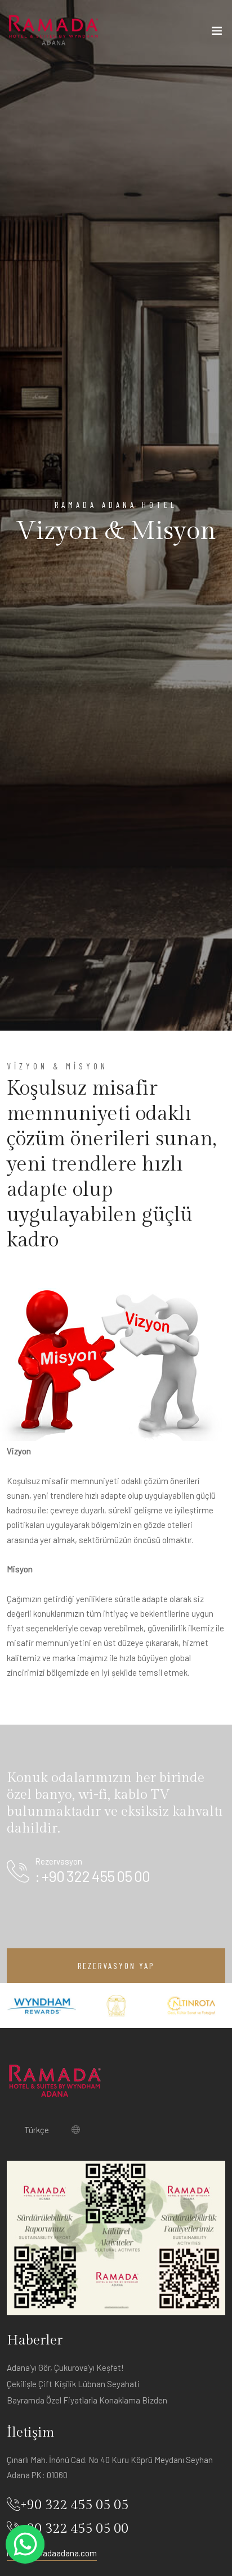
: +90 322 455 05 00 (92, 1876)
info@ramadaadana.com (52, 2553)
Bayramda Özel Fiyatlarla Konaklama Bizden (87, 2400)
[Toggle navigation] (217, 33)
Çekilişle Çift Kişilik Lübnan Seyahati (73, 2384)
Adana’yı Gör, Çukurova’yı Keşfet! (65, 2368)
